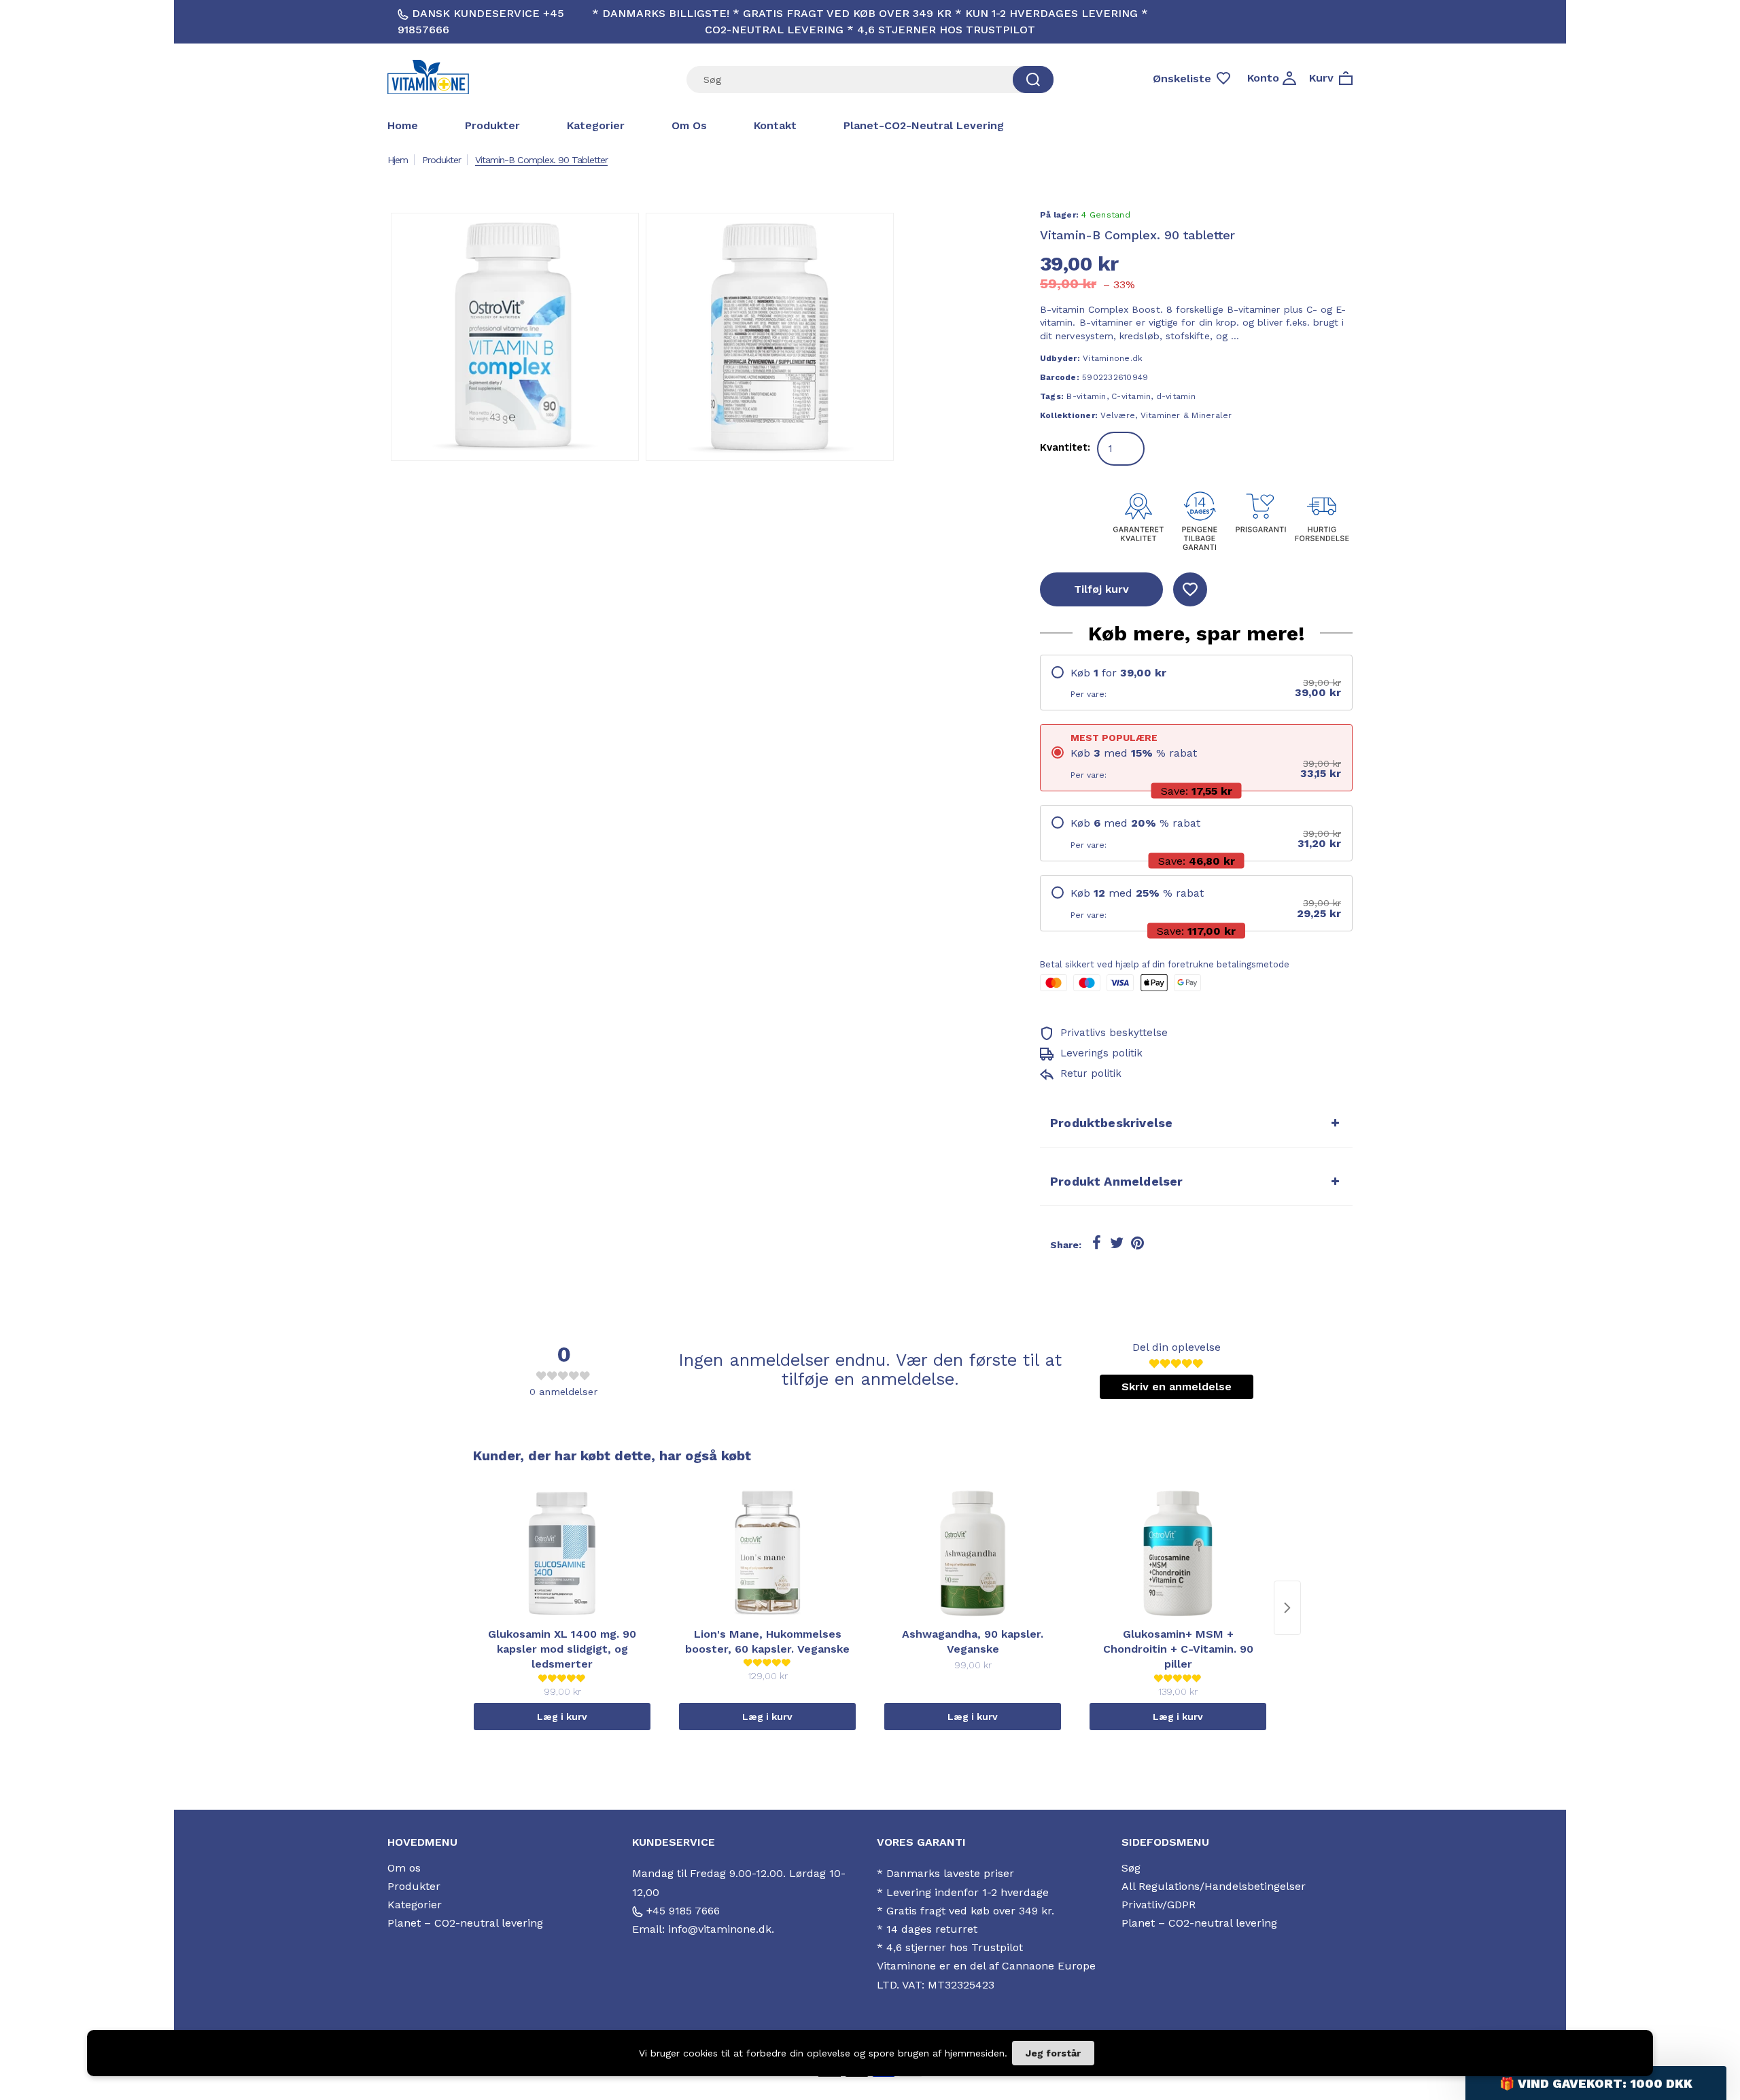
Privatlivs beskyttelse (1112, 1033)
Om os (689, 125)
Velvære (1118, 415)
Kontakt (775, 125)
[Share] (1096, 1243)
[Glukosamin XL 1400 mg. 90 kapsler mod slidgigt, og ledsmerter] (562, 1553)
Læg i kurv (562, 1717)
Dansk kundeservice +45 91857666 (481, 21)
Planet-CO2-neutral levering (924, 125)
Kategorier (596, 125)
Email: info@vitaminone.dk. (703, 1929)
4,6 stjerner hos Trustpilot (955, 1947)
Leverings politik (1100, 1053)
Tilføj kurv (1101, 589)
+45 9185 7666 (681, 1911)
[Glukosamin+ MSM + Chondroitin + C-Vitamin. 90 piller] (1178, 1553)
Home (403, 125)
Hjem (398, 160)
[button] (1596, 2083)
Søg (1131, 1868)
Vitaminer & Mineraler (1186, 415)
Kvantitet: (1065, 447)
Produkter (492, 125)
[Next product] (1287, 1608)
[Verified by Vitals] (175, 2068)
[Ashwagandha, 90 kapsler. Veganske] (973, 1553)
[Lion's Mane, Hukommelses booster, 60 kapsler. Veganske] (767, 1553)
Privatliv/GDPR (1159, 1905)
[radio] (1196, 683)
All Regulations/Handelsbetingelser (1214, 1886)
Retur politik (1089, 1073)
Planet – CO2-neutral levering (465, 1923)
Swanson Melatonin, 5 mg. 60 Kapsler (189, 2049)
